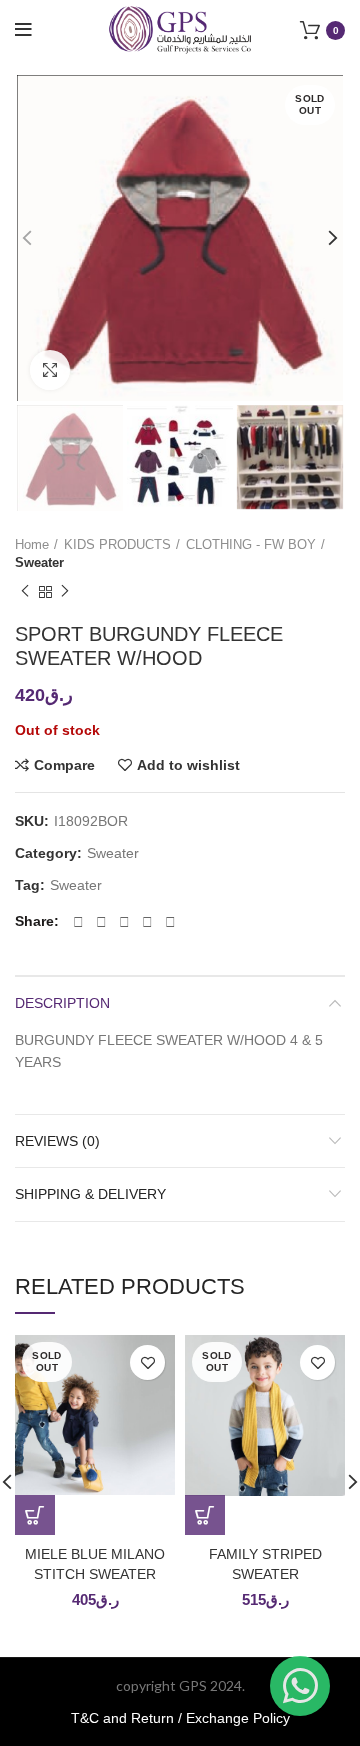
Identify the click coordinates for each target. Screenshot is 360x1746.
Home (32, 544)
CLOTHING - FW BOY (251, 544)
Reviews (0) (57, 1141)
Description (62, 1003)
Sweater (39, 562)
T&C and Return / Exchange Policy (180, 1718)
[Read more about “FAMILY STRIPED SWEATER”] (205, 1515)
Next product (65, 592)
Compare (64, 765)
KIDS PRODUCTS (117, 544)
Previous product (25, 592)
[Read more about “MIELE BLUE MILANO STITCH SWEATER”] (35, 1515)
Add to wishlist (188, 765)
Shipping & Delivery (90, 1194)
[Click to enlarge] (50, 370)
